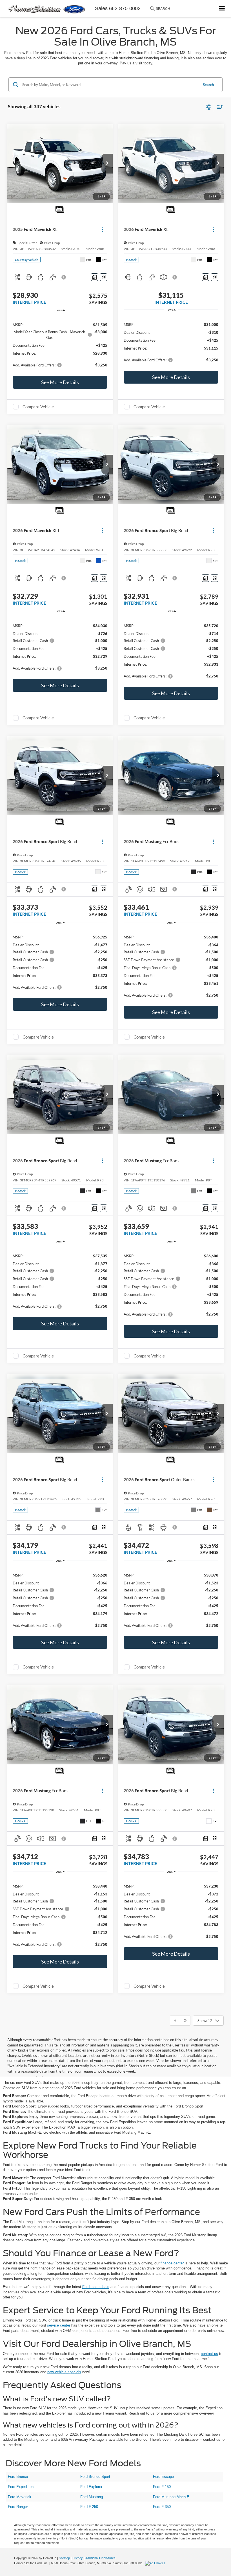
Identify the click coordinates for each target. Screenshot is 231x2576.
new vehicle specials (64, 2372)
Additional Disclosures (100, 2558)
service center (59, 2325)
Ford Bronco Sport (95, 2477)
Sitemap (64, 2558)
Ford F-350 (162, 2507)
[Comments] (95, 277)
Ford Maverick (20, 2497)
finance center (172, 2263)
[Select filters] (208, 107)
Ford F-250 (89, 2507)
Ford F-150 (162, 2487)
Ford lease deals (96, 2287)
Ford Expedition (21, 2487)
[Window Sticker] (104, 277)
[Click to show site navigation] (222, 9)
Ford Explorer (91, 2487)
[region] (60, 344)
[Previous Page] (175, 2021)
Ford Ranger (18, 2507)
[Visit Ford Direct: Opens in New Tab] (156, 2563)
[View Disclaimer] (64, 277)
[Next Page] (185, 2021)
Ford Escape (163, 2477)
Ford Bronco (18, 2477)
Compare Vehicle (38, 407)
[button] (107, 164)
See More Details (60, 382)
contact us (209, 2354)
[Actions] (102, 229)
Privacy (78, 2558)
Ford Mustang (92, 2497)
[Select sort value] (219, 107)
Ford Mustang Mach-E (171, 2497)
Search (208, 85)
